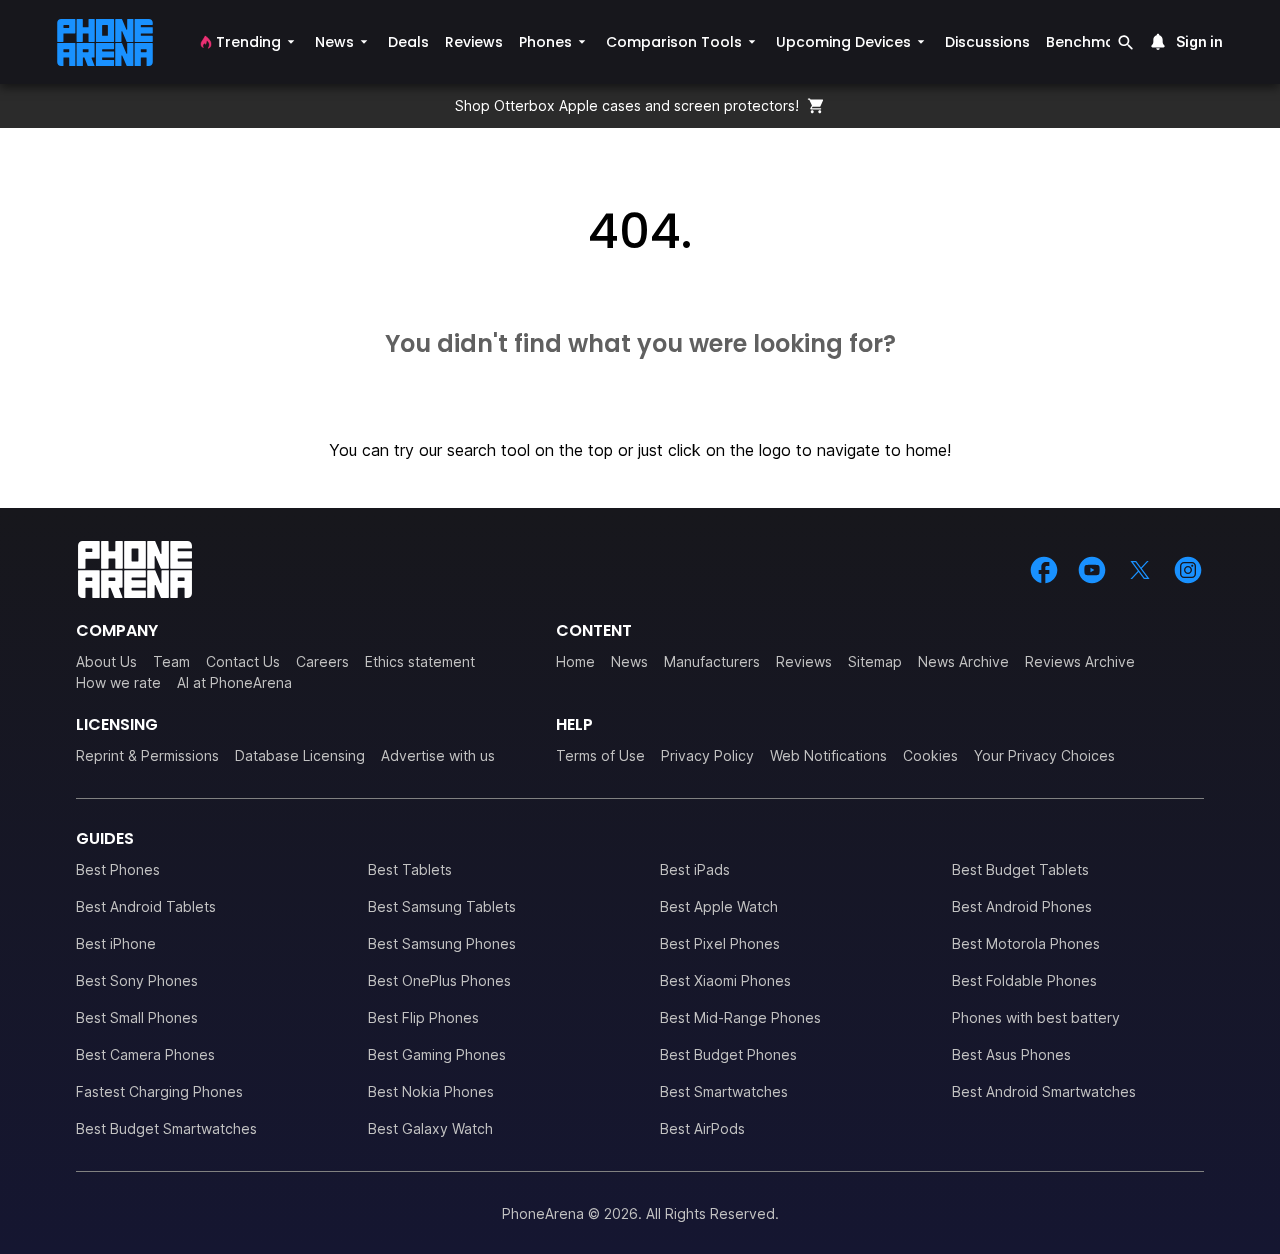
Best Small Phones (137, 1017)
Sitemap (875, 661)
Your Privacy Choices (1044, 755)
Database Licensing (300, 755)
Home (575, 661)
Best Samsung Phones (442, 943)
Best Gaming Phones (437, 1054)
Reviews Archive (1080, 661)
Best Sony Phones (137, 980)
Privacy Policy (707, 755)
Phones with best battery (1036, 1017)
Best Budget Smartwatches (166, 1128)
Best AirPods (702, 1128)
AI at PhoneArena (234, 682)
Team (171, 661)
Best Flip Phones (423, 1017)
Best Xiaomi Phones (725, 980)
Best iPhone (116, 943)
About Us (106, 661)
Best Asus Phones (1011, 1054)
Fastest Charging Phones (159, 1091)
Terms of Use (600, 755)
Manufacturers (712, 661)
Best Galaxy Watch (430, 1128)
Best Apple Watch (719, 906)
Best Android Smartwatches (1044, 1091)
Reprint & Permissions (147, 755)
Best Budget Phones (728, 1054)
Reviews (804, 661)
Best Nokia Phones (431, 1091)
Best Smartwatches (724, 1091)
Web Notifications (828, 755)
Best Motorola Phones (1026, 943)
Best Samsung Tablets (442, 906)
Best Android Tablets (146, 906)
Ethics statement (420, 661)
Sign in (1199, 41)
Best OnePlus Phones (439, 980)
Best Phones (118, 869)
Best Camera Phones (145, 1054)
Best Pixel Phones (720, 943)
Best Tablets (410, 869)
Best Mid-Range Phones (740, 1017)
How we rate (118, 682)
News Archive (963, 661)
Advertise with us (438, 755)
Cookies (930, 755)
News (629, 661)
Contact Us (243, 661)
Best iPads (695, 869)
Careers (322, 661)
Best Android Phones (1022, 906)
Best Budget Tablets (1020, 869)
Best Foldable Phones (1024, 980)
